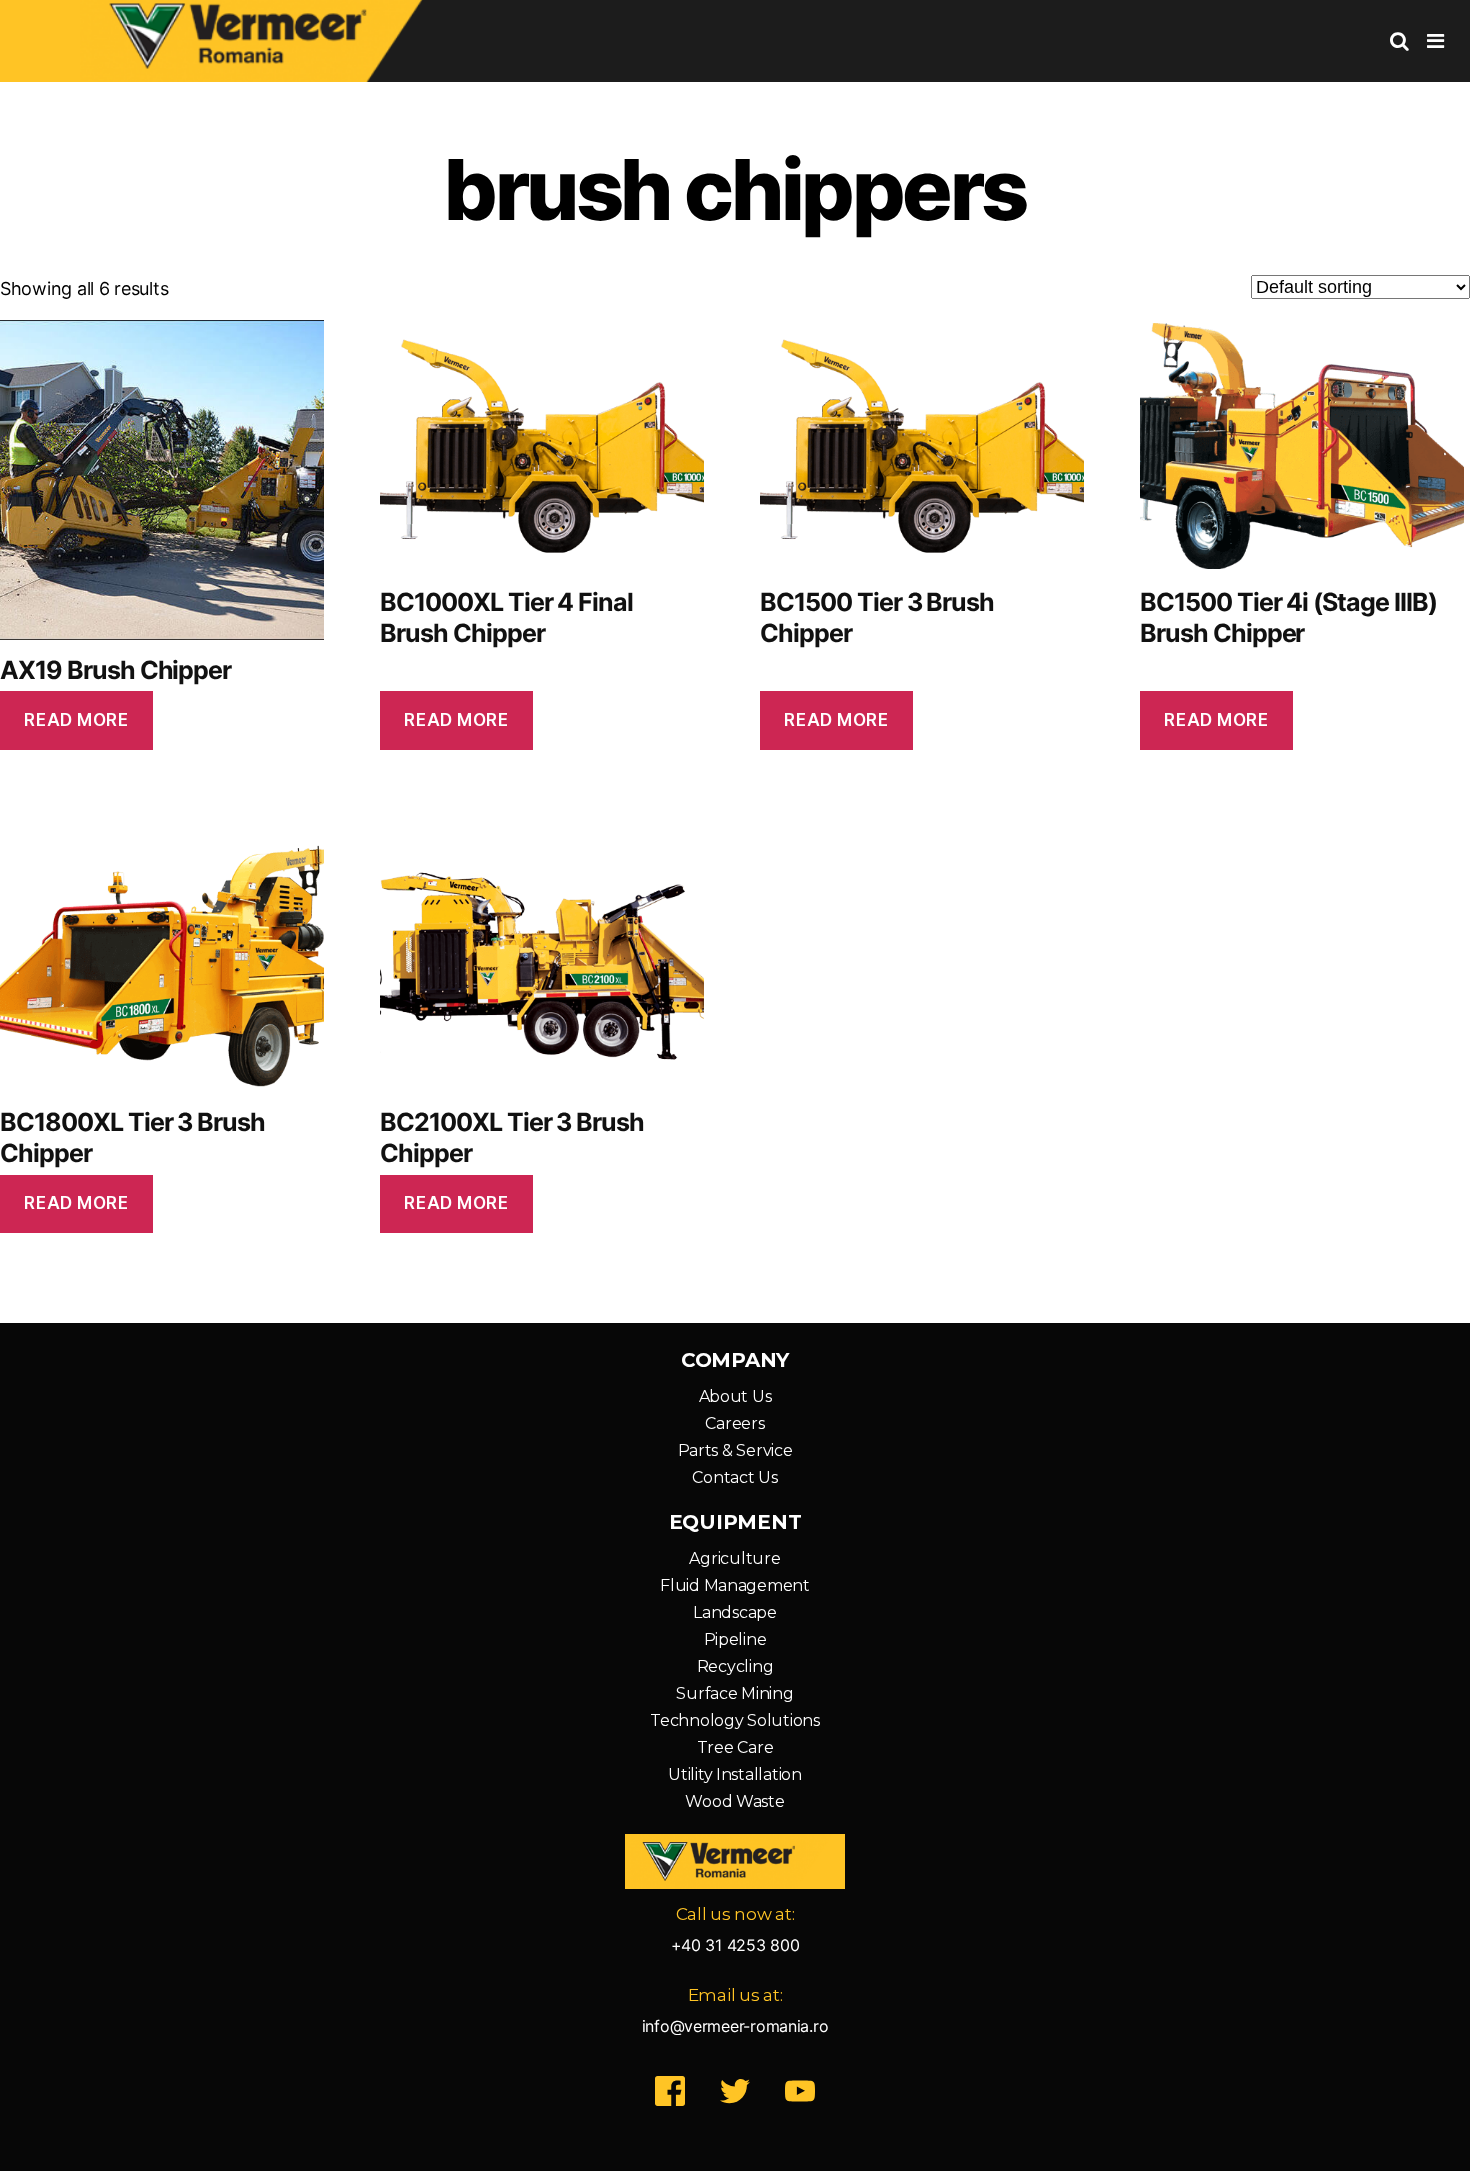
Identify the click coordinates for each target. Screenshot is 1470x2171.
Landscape (735, 1612)
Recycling (735, 1666)
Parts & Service (735, 1450)
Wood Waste (734, 1801)
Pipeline (735, 1639)
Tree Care (735, 1747)
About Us (735, 1396)
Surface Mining (734, 1693)
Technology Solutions (735, 1720)
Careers (734, 1423)
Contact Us (734, 1477)
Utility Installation (735, 1774)
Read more (76, 720)
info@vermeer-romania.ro (735, 2026)
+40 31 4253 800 (735, 1945)
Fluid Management (735, 1585)
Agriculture (734, 1558)
